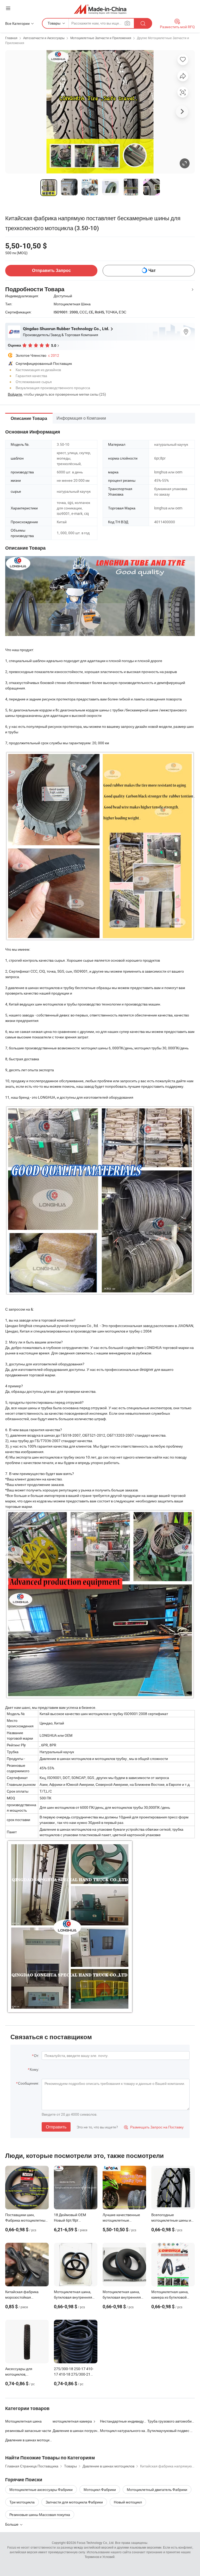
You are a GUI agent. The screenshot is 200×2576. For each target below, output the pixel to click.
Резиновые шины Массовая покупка (40, 2515)
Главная (11, 38)
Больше (12, 2524)
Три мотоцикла (22, 2502)
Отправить (56, 2127)
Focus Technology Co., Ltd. (96, 2543)
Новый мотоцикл (128, 2502)
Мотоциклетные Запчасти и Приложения (101, 38)
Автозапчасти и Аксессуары (44, 38)
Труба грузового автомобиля (171, 2421)
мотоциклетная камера (72, 2421)
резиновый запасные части (28, 2431)
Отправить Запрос (51, 270)
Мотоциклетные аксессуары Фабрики (41, 2489)
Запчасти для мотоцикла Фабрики (74, 2502)
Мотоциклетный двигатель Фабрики (157, 2489)
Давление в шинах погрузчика (76, 2431)
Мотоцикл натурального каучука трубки (124, 2431)
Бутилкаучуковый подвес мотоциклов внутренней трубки (171, 2431)
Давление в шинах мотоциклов (29, 2440)
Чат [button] (152, 270)
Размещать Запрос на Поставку (154, 2127)
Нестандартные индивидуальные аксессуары (124, 2421)
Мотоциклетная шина (23, 2421)
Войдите (15, 394)
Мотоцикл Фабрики (100, 2489)
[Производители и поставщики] (100, 9)
